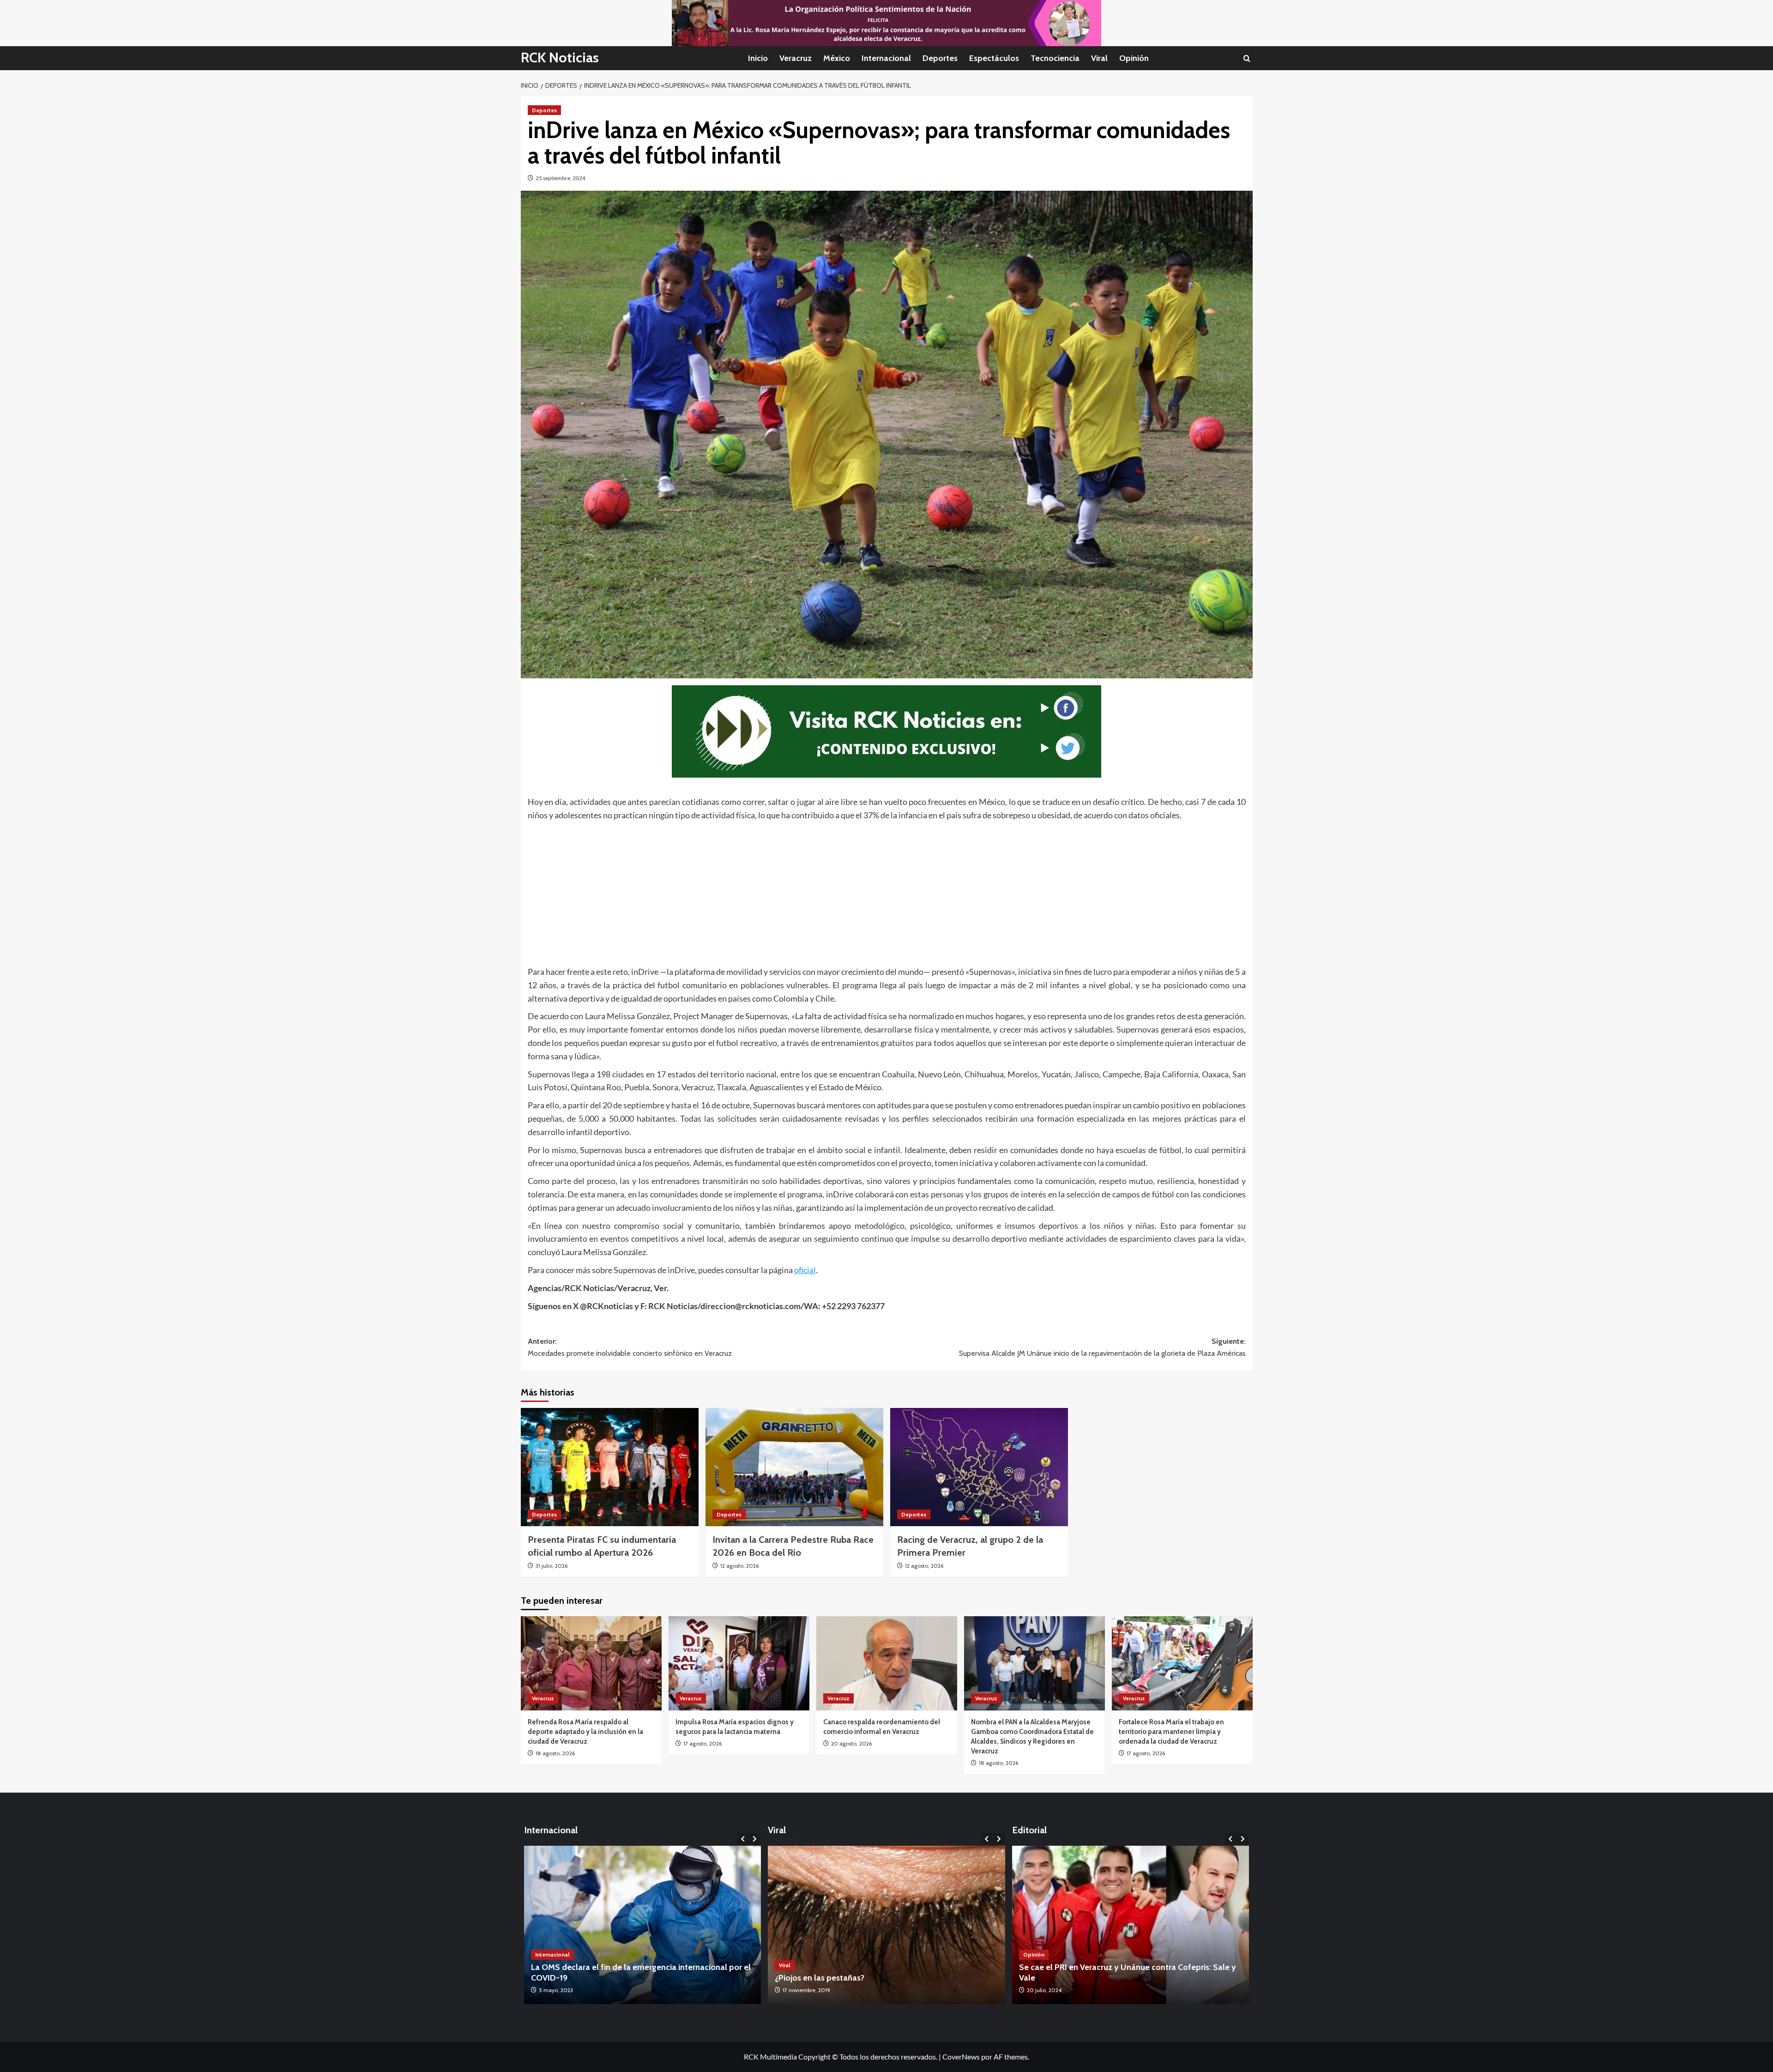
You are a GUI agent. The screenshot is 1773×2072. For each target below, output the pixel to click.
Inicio (758, 58)
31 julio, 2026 (552, 1566)
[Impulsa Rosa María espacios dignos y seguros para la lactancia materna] (739, 1663)
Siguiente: (1102, 1347)
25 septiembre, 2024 (561, 178)
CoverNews (961, 2057)
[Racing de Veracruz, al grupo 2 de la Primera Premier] (979, 1467)
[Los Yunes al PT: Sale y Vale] (1131, 1925)
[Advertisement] (805, 891)
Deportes (940, 58)
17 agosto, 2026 (703, 1743)
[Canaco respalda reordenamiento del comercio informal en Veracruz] (887, 1663)
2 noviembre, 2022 (806, 1990)
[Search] (1247, 58)
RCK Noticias (560, 57)
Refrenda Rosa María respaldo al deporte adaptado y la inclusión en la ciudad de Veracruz (585, 1732)
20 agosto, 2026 (851, 1743)
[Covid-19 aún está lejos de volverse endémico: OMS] (643, 1925)
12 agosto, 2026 (739, 1566)
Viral (1099, 58)
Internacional (886, 58)
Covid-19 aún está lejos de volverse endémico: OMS (627, 1978)
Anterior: (630, 1347)
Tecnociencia (1055, 58)
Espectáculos (994, 58)
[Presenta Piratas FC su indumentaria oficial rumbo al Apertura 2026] (610, 1467)
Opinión (1134, 58)
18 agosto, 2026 (555, 1753)
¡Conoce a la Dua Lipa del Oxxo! (834, 1978)
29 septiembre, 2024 (1052, 1990)
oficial (805, 1270)
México (837, 58)
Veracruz (796, 58)
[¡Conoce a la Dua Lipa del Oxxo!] (886, 1925)
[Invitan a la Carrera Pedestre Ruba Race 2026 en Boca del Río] (794, 1467)
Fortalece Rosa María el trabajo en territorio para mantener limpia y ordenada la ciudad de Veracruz (1171, 1732)
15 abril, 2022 (555, 1990)
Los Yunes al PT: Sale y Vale (1070, 1978)
